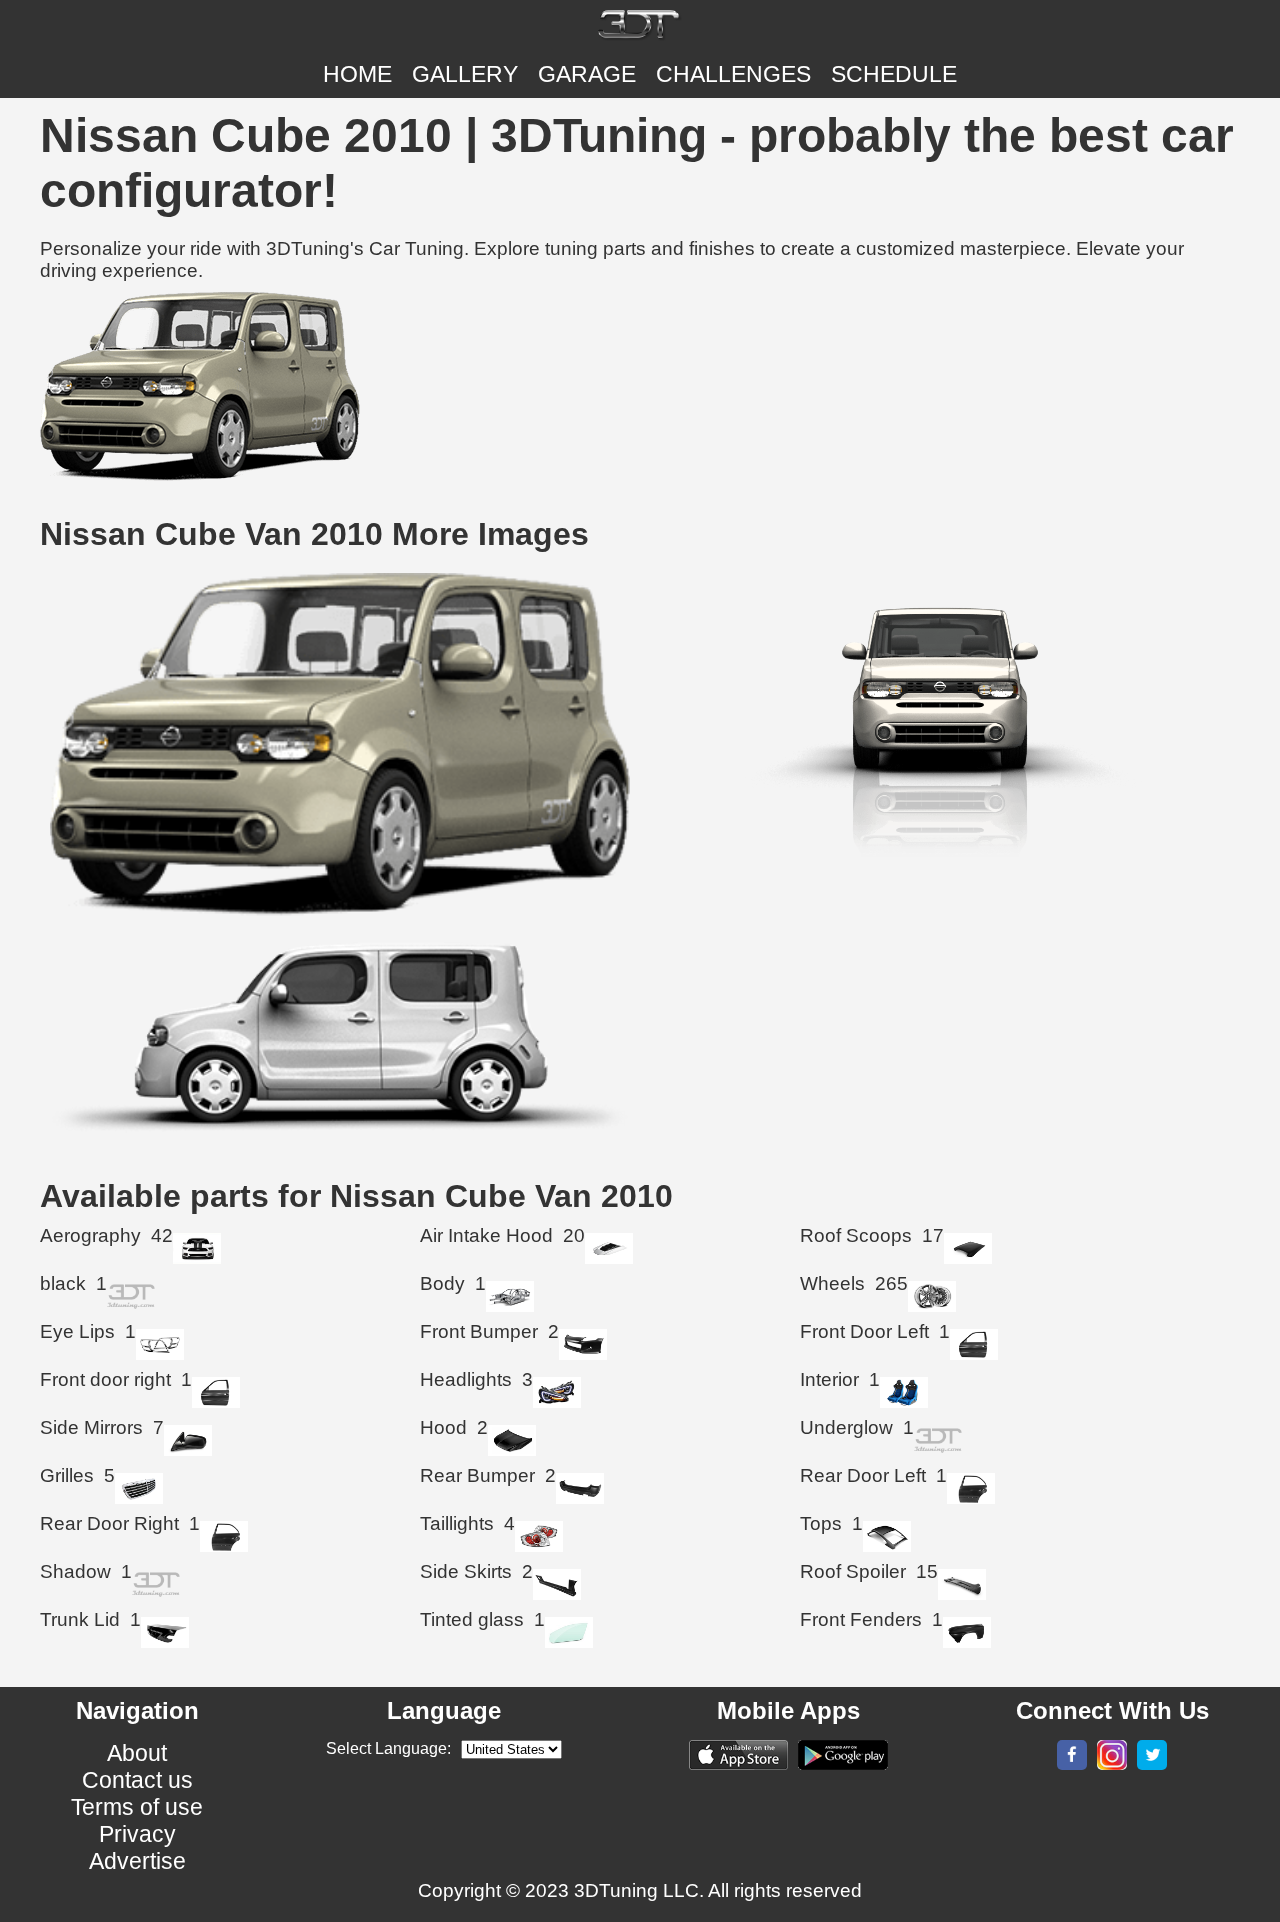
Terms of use (137, 1807)
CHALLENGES (733, 74)
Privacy (137, 1834)
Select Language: (388, 1748)
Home (357, 74)
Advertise (137, 1861)
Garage (587, 74)
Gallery (465, 74)
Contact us (137, 1780)
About (137, 1753)
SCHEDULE (894, 74)
